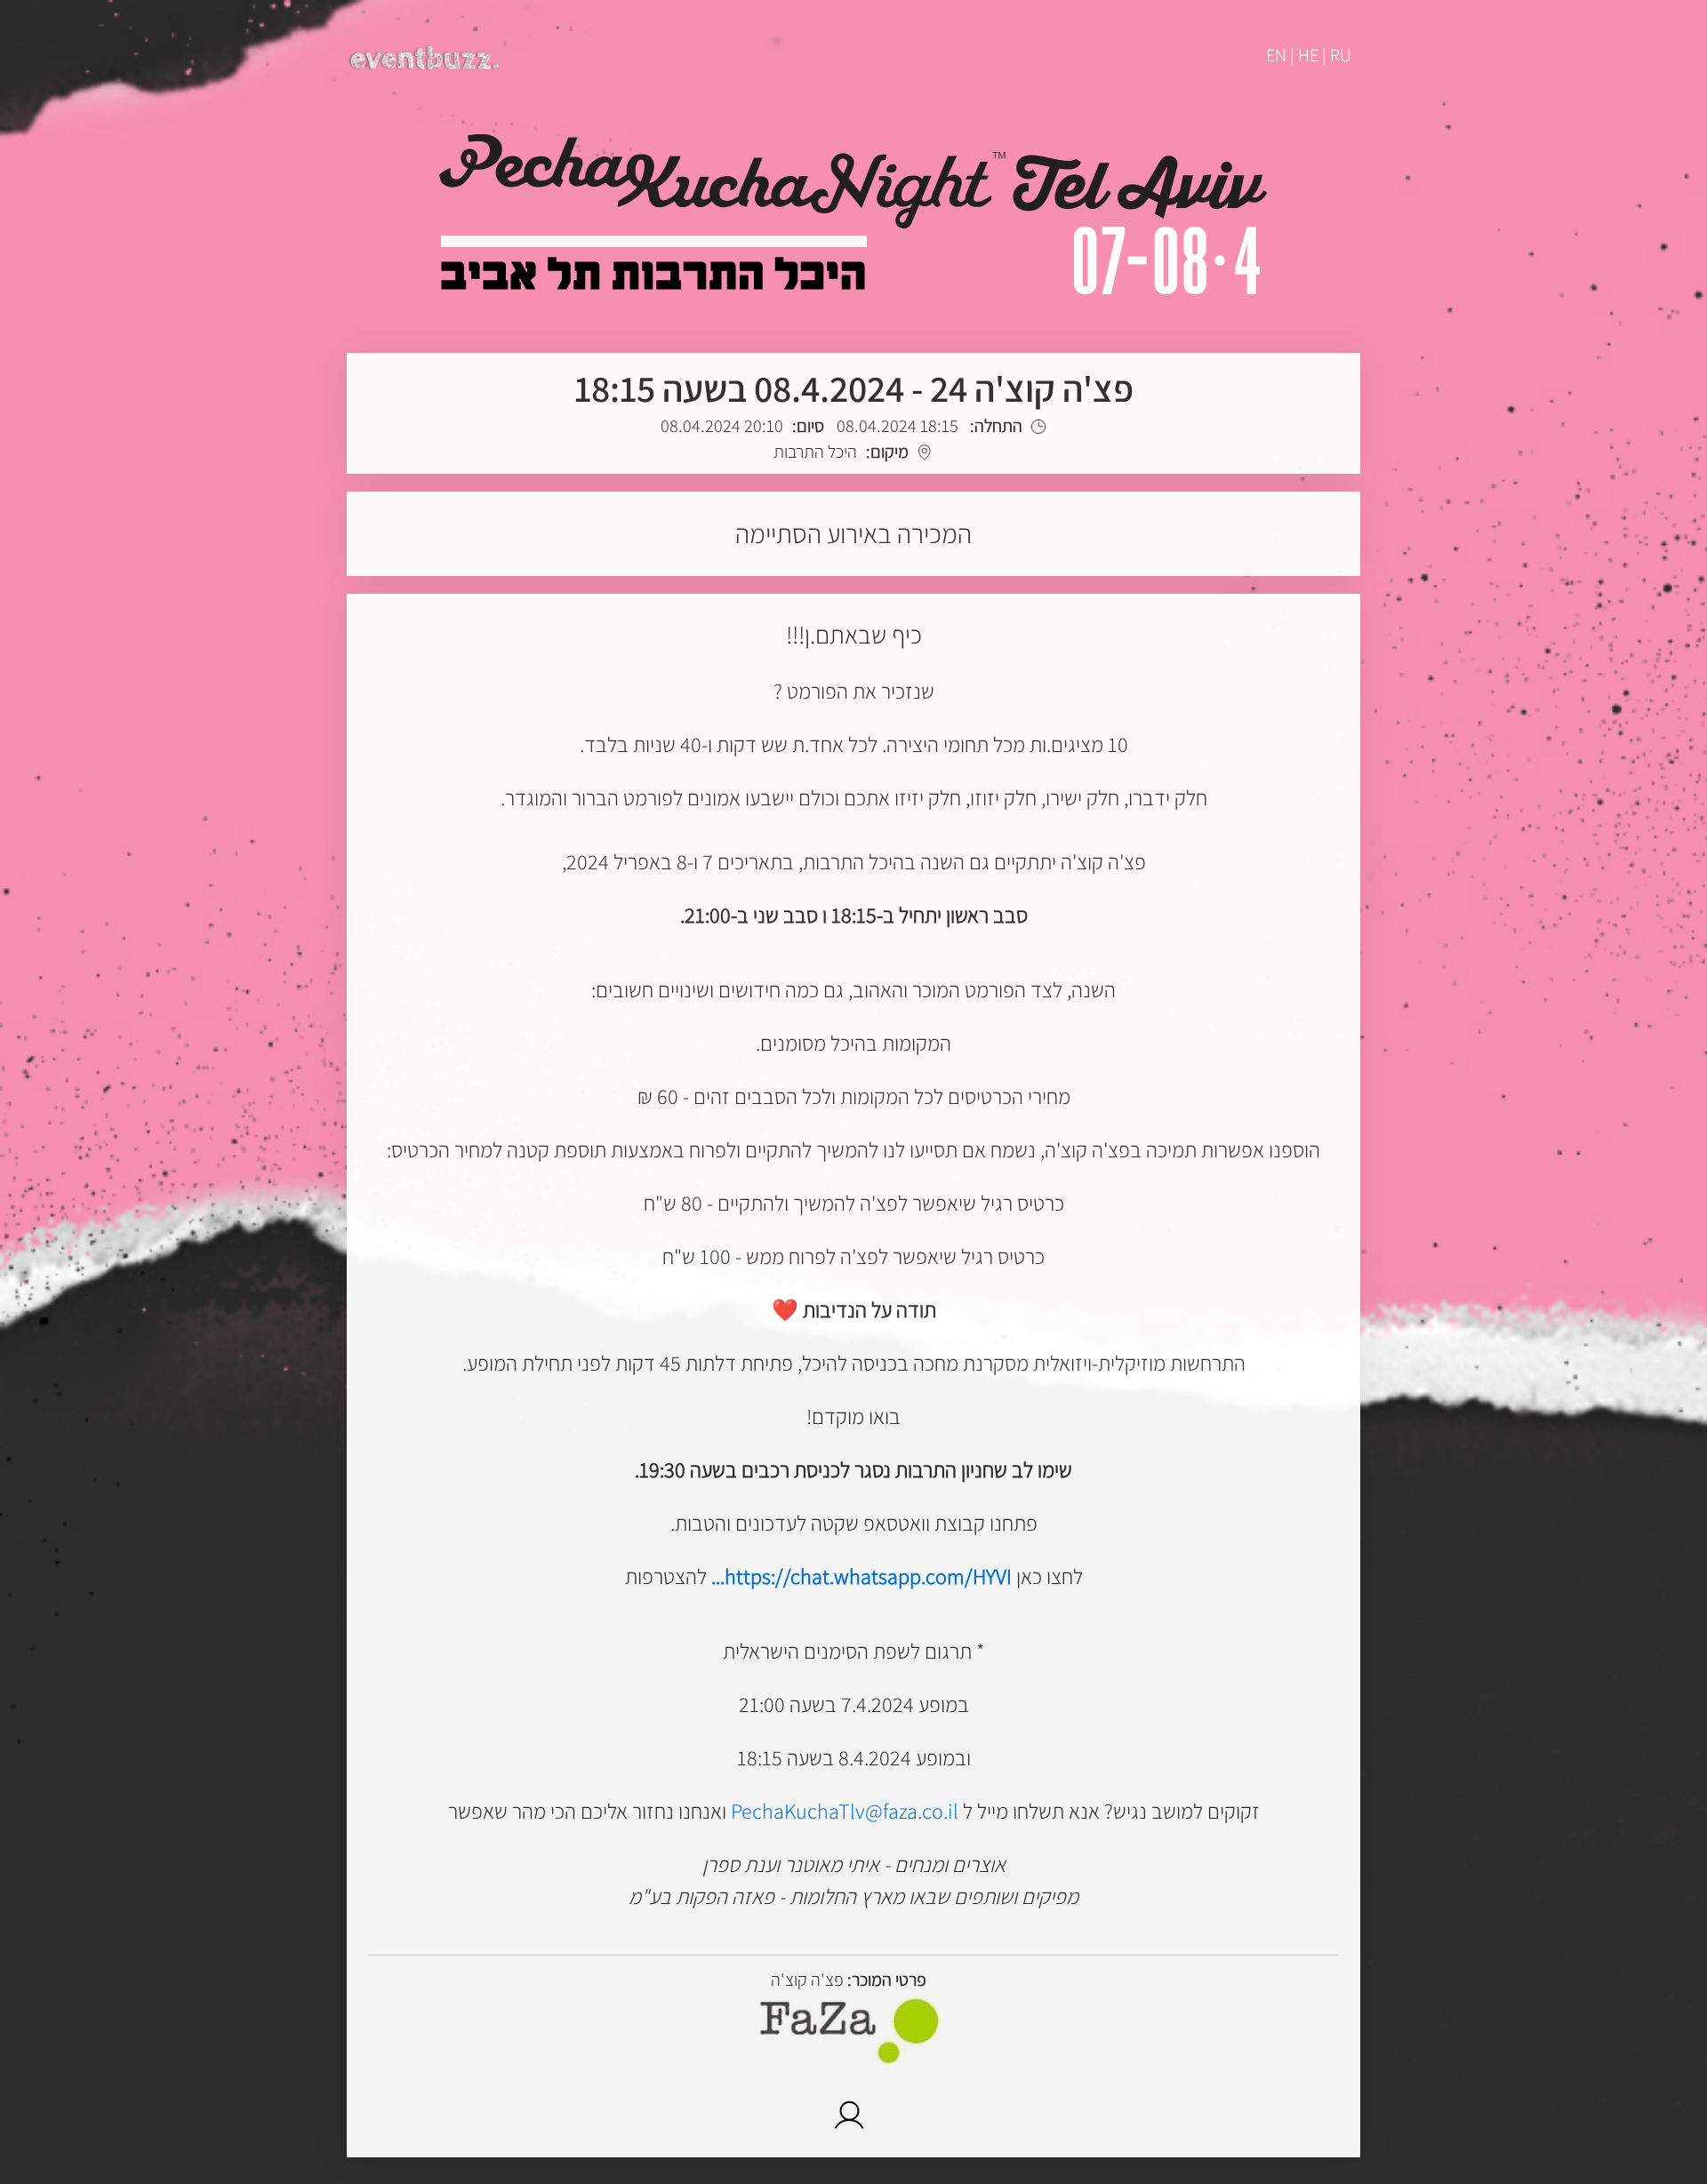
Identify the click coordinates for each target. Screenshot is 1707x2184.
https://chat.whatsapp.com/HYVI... (862, 1576)
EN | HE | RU (1309, 55)
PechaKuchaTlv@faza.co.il (845, 1811)
